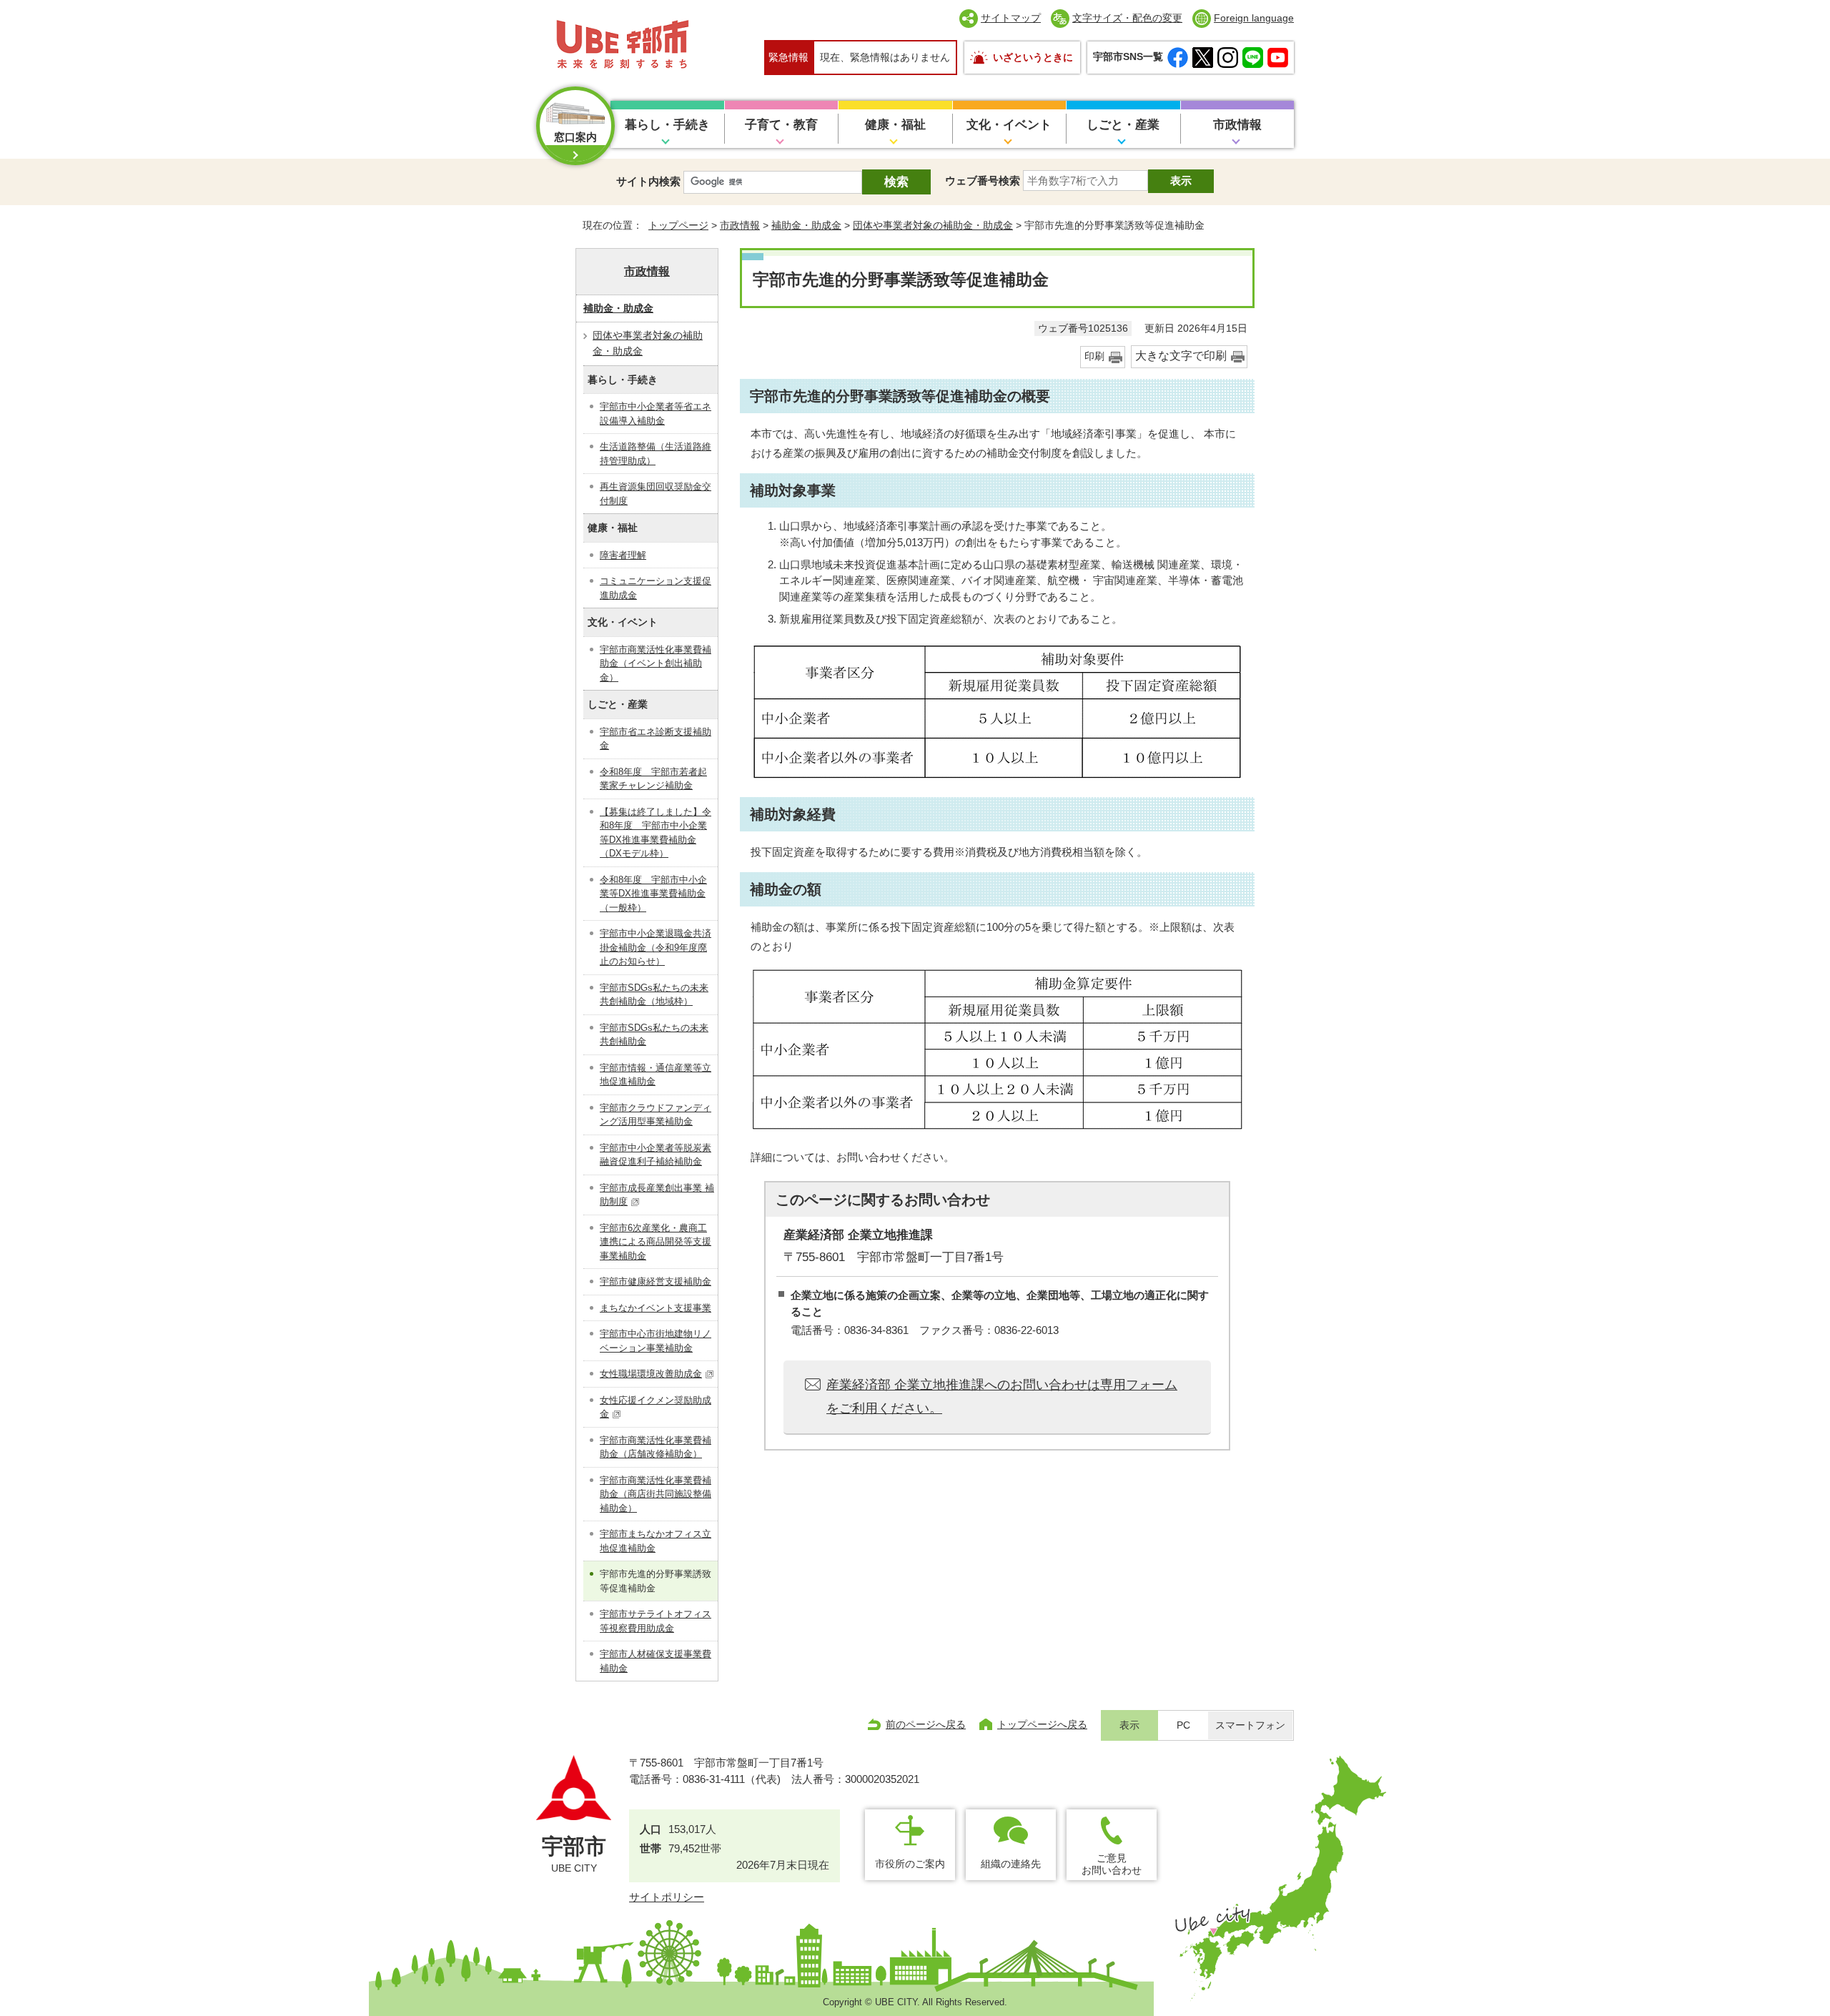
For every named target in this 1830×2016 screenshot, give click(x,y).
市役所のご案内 (910, 1864)
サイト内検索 (648, 181)
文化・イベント (1009, 125)
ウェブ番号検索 (983, 181)
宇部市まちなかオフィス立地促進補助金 (656, 1541)
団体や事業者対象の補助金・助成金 (933, 225)
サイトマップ (1011, 18)
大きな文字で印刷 (1181, 356)
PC (1183, 1725)
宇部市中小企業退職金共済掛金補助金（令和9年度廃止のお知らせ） (656, 947)
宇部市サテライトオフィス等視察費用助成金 (656, 1621)
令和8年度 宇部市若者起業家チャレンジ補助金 (653, 779)
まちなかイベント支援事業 (656, 1308)
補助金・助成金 (806, 225)
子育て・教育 (781, 125)
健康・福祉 (895, 125)
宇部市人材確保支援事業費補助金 (656, 1661)
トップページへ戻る (1042, 1724)
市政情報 (1237, 125)
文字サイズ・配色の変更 (1127, 18)
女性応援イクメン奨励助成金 (656, 1407)
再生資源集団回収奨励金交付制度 (656, 494)
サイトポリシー (667, 1897)
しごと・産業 (1123, 125)
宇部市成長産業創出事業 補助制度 (657, 1195)
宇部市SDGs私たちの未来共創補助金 (654, 1035)
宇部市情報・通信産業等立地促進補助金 (656, 1075)
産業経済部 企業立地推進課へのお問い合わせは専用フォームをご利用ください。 (1002, 1396)
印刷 (1094, 356)
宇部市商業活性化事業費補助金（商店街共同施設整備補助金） (656, 1494)
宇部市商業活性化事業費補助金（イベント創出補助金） (656, 663)
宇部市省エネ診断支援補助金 (656, 739)
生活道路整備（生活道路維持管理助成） (656, 454)
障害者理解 (623, 555)
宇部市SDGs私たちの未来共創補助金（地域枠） (654, 995)
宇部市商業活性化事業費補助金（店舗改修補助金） (656, 1447)
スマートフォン (1250, 1725)
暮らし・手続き (667, 125)
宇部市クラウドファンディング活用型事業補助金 (656, 1115)
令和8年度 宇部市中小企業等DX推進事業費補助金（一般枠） (653, 894)
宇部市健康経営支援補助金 (656, 1281)
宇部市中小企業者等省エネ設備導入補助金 (656, 414)
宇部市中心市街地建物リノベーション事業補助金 (656, 1341)
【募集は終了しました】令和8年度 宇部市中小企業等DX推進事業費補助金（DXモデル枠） (656, 833)
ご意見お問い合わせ (1112, 1864)
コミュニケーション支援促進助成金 (656, 588)
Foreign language (1254, 18)
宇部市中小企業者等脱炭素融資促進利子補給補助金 (656, 1155)
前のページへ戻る (926, 1724)
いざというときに (1033, 57)
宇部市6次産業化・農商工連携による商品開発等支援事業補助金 (656, 1242)
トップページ (678, 225)
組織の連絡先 (1011, 1864)
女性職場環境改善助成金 (651, 1374)
